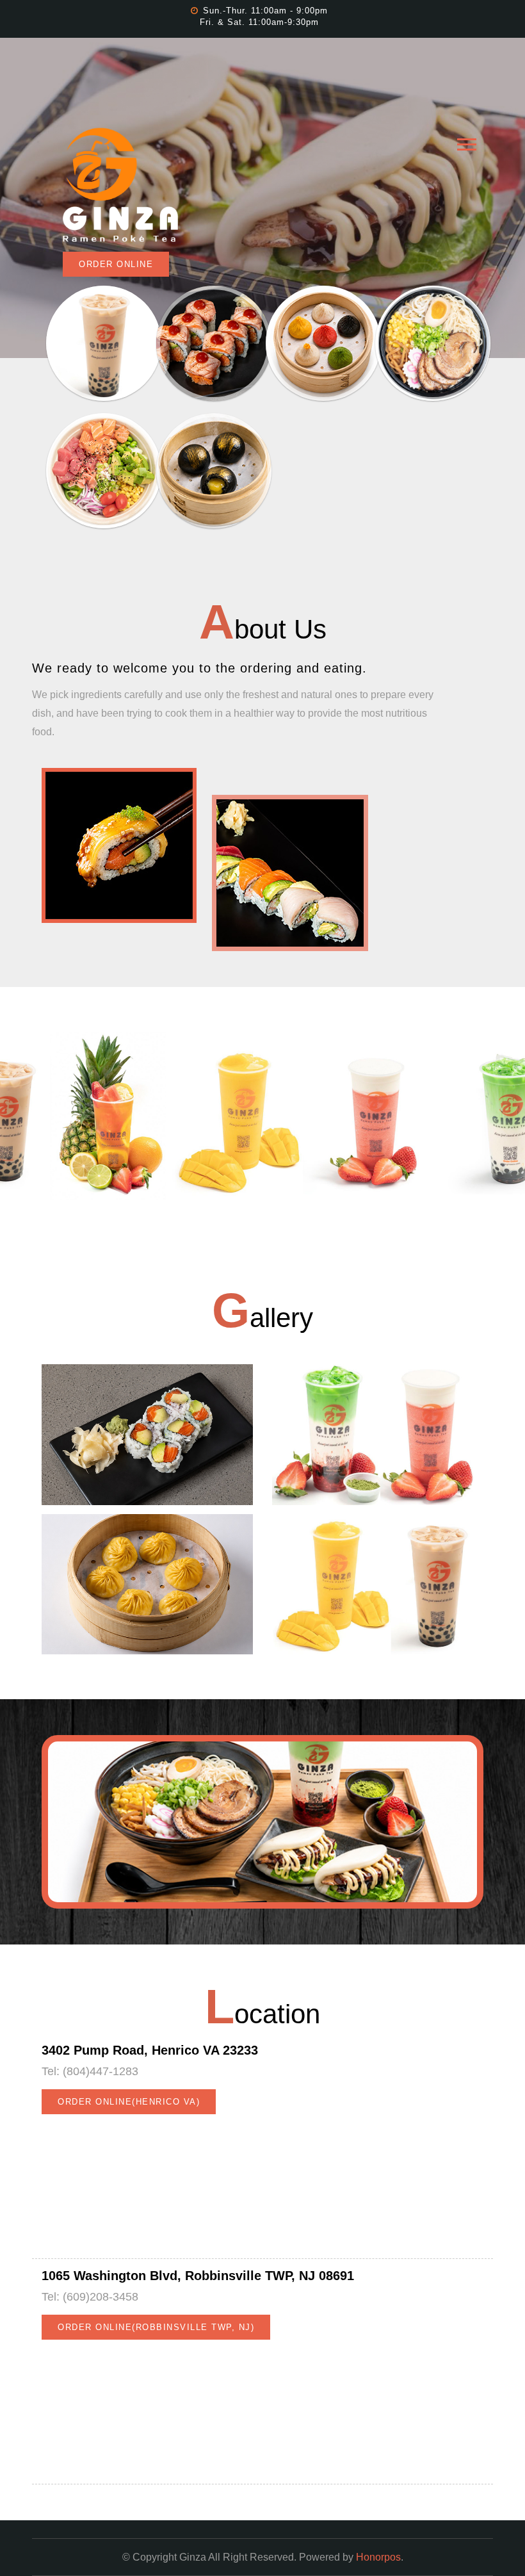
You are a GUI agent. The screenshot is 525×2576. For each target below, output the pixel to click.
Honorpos (378, 2557)
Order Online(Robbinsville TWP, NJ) (156, 2327)
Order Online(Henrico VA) (129, 2101)
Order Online (116, 264)
